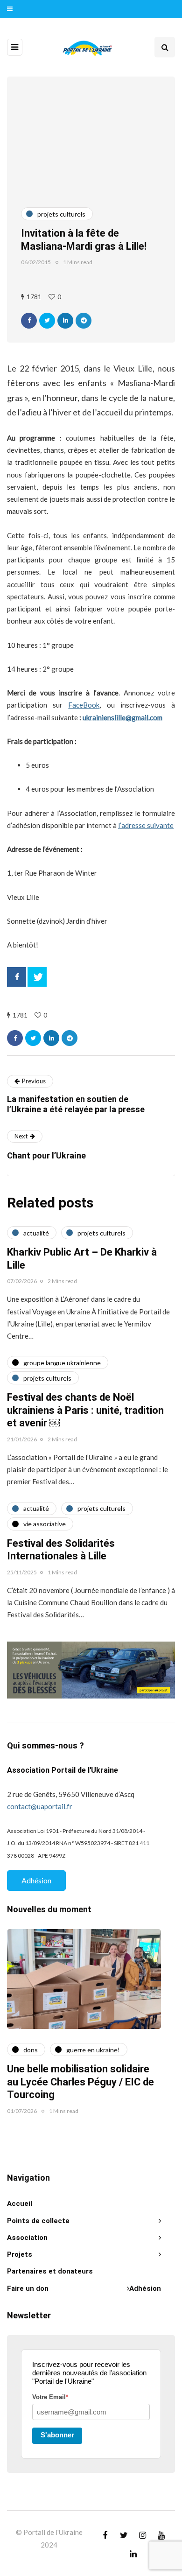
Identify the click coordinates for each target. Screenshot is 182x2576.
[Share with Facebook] (29, 321)
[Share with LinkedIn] (65, 321)
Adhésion (36, 1880)
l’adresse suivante (146, 825)
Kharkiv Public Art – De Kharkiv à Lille (82, 1259)
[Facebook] (17, 977)
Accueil (20, 2204)
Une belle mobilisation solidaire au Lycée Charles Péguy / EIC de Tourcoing (80, 2082)
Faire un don (28, 2288)
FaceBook (84, 705)
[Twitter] (37, 977)
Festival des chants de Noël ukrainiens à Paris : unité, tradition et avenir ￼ (85, 1410)
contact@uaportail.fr (40, 1806)
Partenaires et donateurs (50, 2271)
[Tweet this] (47, 321)
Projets (20, 2254)
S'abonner (57, 2435)
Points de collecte (38, 2221)
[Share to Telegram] (84, 321)
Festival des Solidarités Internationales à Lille (61, 1550)
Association (27, 2238)
